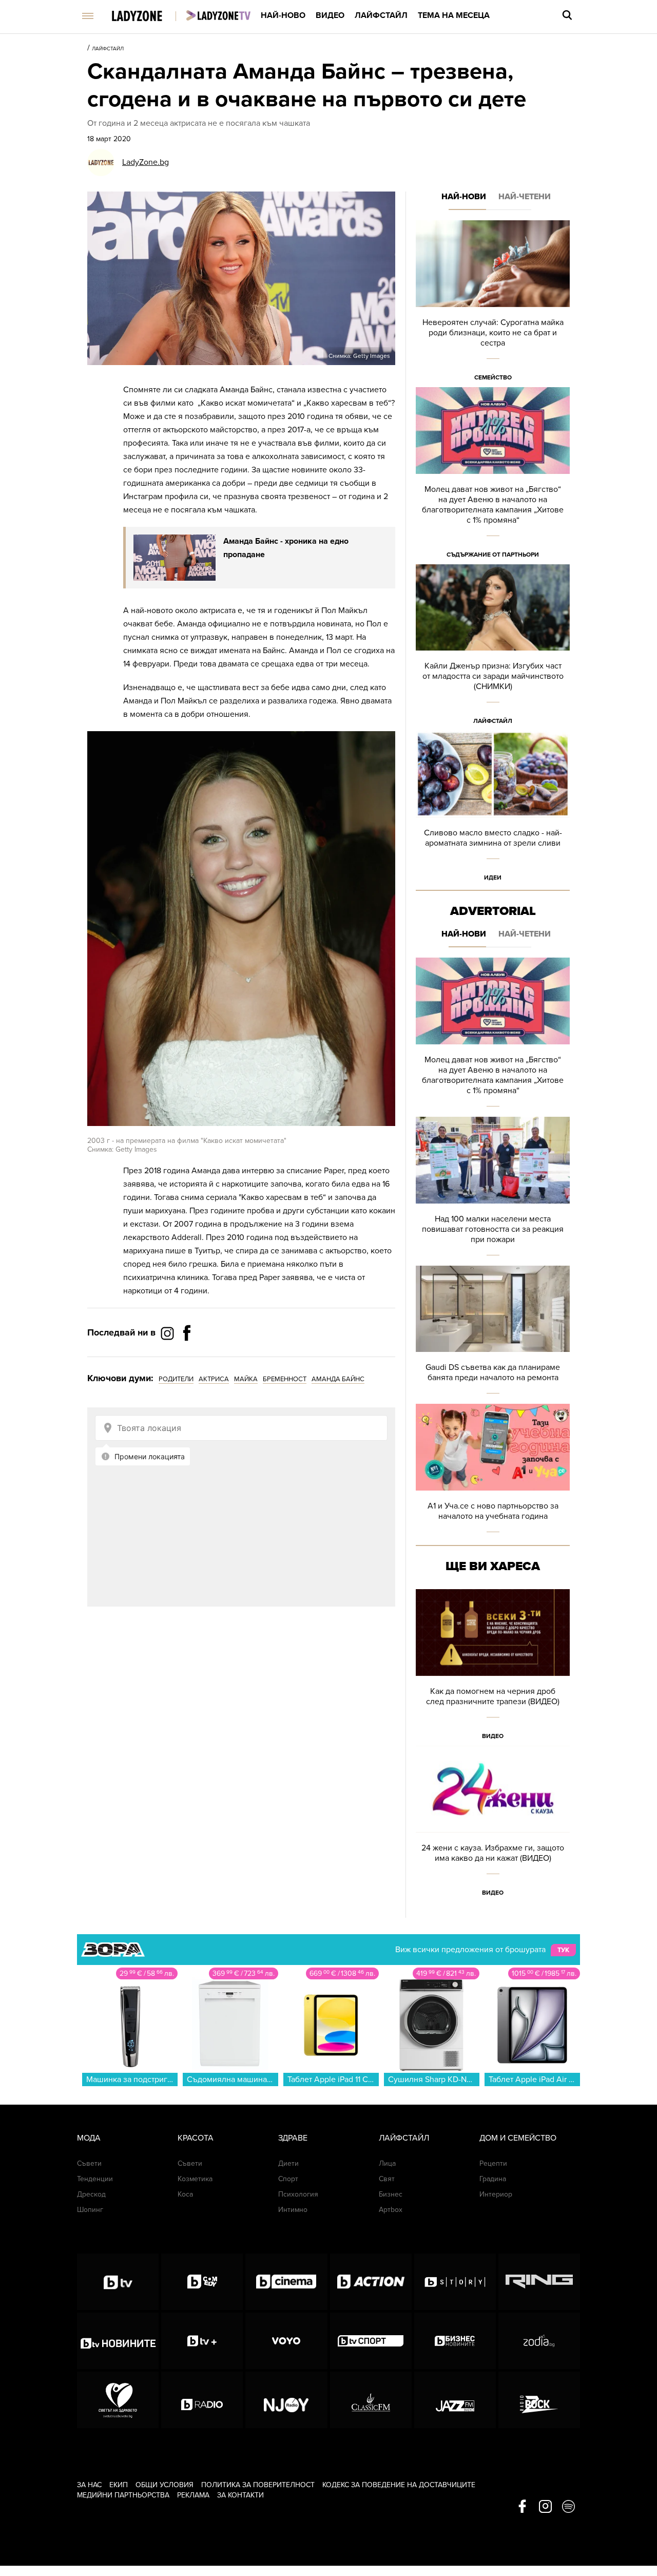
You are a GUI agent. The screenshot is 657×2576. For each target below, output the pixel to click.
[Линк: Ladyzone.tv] (218, 15)
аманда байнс (338, 1379)
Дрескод (91, 2194)
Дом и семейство (518, 2138)
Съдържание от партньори (493, 555)
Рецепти (493, 2163)
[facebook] (522, 2507)
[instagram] (545, 2507)
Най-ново (283, 15)
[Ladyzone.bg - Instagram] (168, 1333)
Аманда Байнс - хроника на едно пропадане (286, 548)
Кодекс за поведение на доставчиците (399, 2485)
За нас (89, 2485)
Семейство (493, 377)
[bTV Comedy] (202, 2282)
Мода (89, 2138)
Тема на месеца (454, 15)
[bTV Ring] (539, 2282)
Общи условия (165, 2485)
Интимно (293, 2210)
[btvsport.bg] (371, 2341)
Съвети (89, 2163)
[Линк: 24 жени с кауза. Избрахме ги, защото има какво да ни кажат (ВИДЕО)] (493, 1824)
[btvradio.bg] (202, 2400)
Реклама (193, 2495)
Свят (387, 2179)
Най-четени (525, 197)
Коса (185, 2194)
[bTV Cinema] (286, 2282)
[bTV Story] (455, 2282)
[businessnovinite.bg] (455, 2341)
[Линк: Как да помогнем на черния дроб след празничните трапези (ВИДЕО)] (493, 1667)
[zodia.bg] (539, 2341)
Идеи (493, 877)
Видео (330, 15)
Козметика (195, 2179)
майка (246, 1379)
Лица (387, 2163)
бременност (285, 1379)
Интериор (496, 2194)
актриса (214, 1379)
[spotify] (568, 2507)
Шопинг (90, 2210)
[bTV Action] (371, 2282)
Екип (119, 2485)
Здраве (293, 2138)
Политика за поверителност (258, 2485)
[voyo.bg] (286, 2341)
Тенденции (95, 2179)
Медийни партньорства (123, 2495)
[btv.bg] (118, 2282)
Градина (493, 2179)
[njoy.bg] (286, 2400)
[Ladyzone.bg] (148, 17)
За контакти (240, 2495)
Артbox (391, 2210)
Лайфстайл (381, 15)
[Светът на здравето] (118, 2400)
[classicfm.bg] (371, 2400)
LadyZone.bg (146, 162)
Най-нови (464, 197)
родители (176, 1379)
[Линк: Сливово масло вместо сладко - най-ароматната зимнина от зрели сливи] (493, 809)
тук (563, 1950)
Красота (196, 2138)
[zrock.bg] (539, 2400)
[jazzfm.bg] (455, 2400)
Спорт (288, 2179)
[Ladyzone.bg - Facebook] (187, 1356)
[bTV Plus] (202, 2341)
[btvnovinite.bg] (118, 2341)
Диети (288, 2163)
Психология (298, 2194)
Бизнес (391, 2194)
